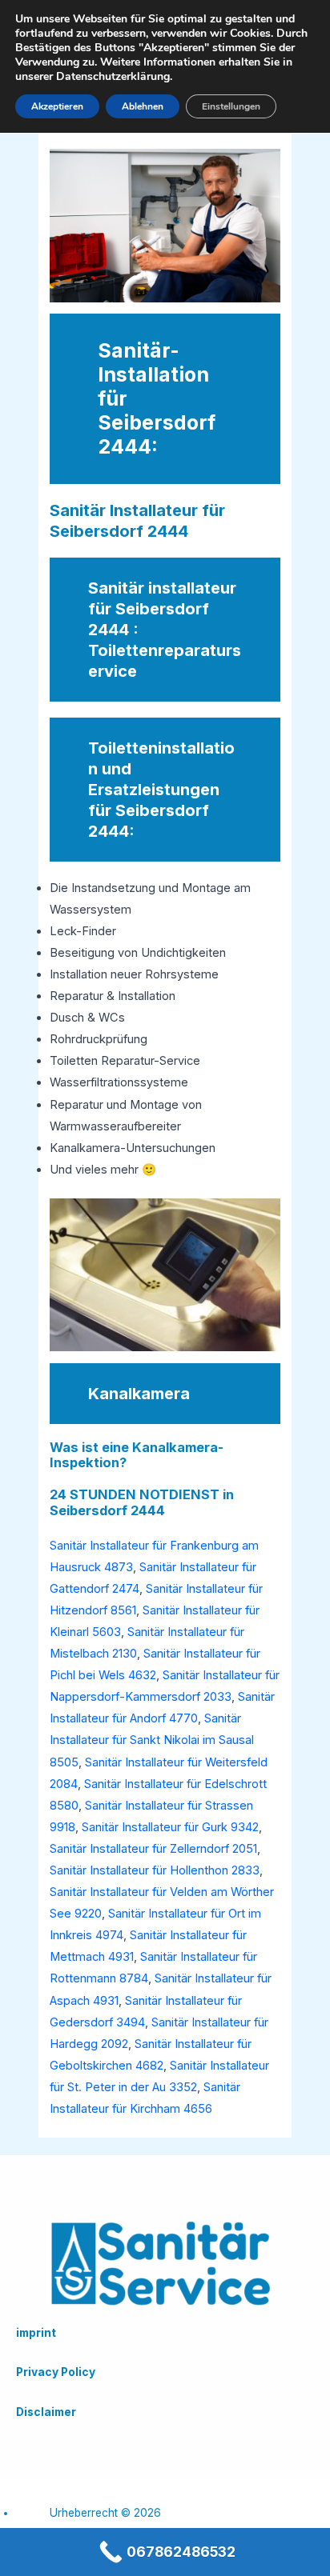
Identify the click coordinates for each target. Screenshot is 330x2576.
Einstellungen (231, 106)
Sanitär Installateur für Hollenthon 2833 (155, 1870)
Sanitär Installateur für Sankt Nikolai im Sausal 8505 (152, 1740)
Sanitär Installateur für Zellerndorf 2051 (153, 1849)
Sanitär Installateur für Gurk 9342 (170, 1827)
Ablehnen (143, 106)
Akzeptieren (57, 106)
